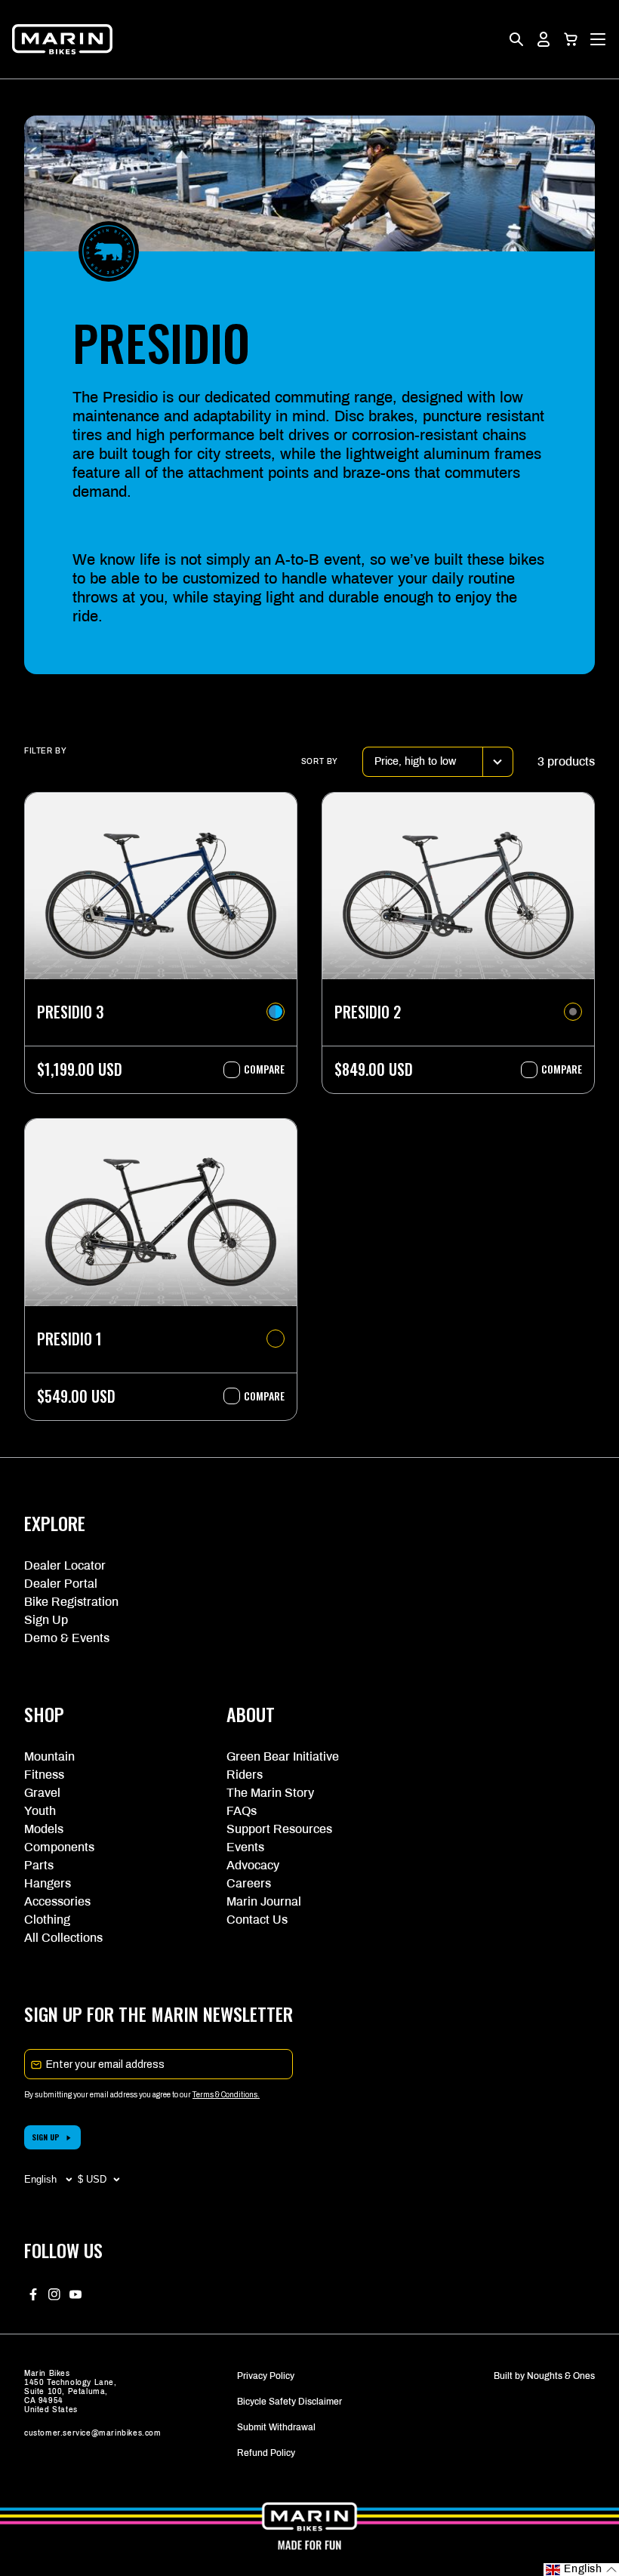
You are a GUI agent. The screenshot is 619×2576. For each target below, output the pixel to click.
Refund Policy (266, 2453)
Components (59, 1847)
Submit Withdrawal (276, 2427)
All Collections (63, 1938)
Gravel (42, 1793)
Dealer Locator (65, 1565)
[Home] (62, 39)
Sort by (320, 761)
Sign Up (46, 1620)
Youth (40, 1811)
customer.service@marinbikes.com (93, 2433)
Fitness (44, 1775)
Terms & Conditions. (226, 2095)
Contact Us (257, 1920)
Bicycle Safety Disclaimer (289, 2402)
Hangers (48, 1883)
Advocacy (253, 1865)
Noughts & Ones (561, 2376)
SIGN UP (46, 2137)
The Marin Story (270, 1793)
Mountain (49, 1756)
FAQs (242, 1811)
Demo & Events (67, 1638)
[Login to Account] (544, 39)
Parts (39, 1865)
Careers (249, 1883)
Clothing (47, 1920)
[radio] (276, 1012)
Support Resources (279, 1829)
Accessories (57, 1901)
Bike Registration (71, 1602)
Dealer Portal (61, 1584)
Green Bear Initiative (283, 1756)
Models (44, 1829)
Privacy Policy (266, 2376)
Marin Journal (264, 1901)
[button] (571, 39)
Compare (257, 1069)
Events (245, 1847)
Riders (245, 1775)
